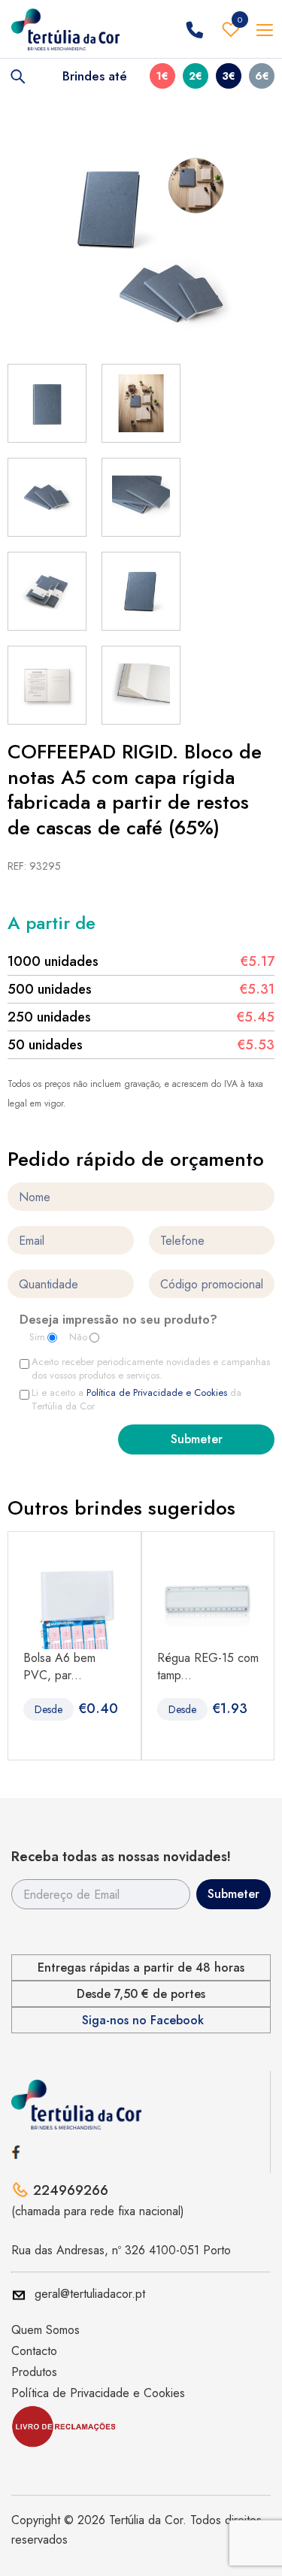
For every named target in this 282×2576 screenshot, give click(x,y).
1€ (162, 76)
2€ (196, 76)
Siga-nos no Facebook (143, 2021)
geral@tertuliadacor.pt (90, 2294)
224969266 (71, 2190)
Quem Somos (45, 2330)
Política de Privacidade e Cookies (157, 1392)
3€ (229, 76)
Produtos (34, 2372)
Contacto (34, 2351)
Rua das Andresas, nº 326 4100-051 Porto (121, 2250)
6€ (262, 76)
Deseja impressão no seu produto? (118, 1321)
